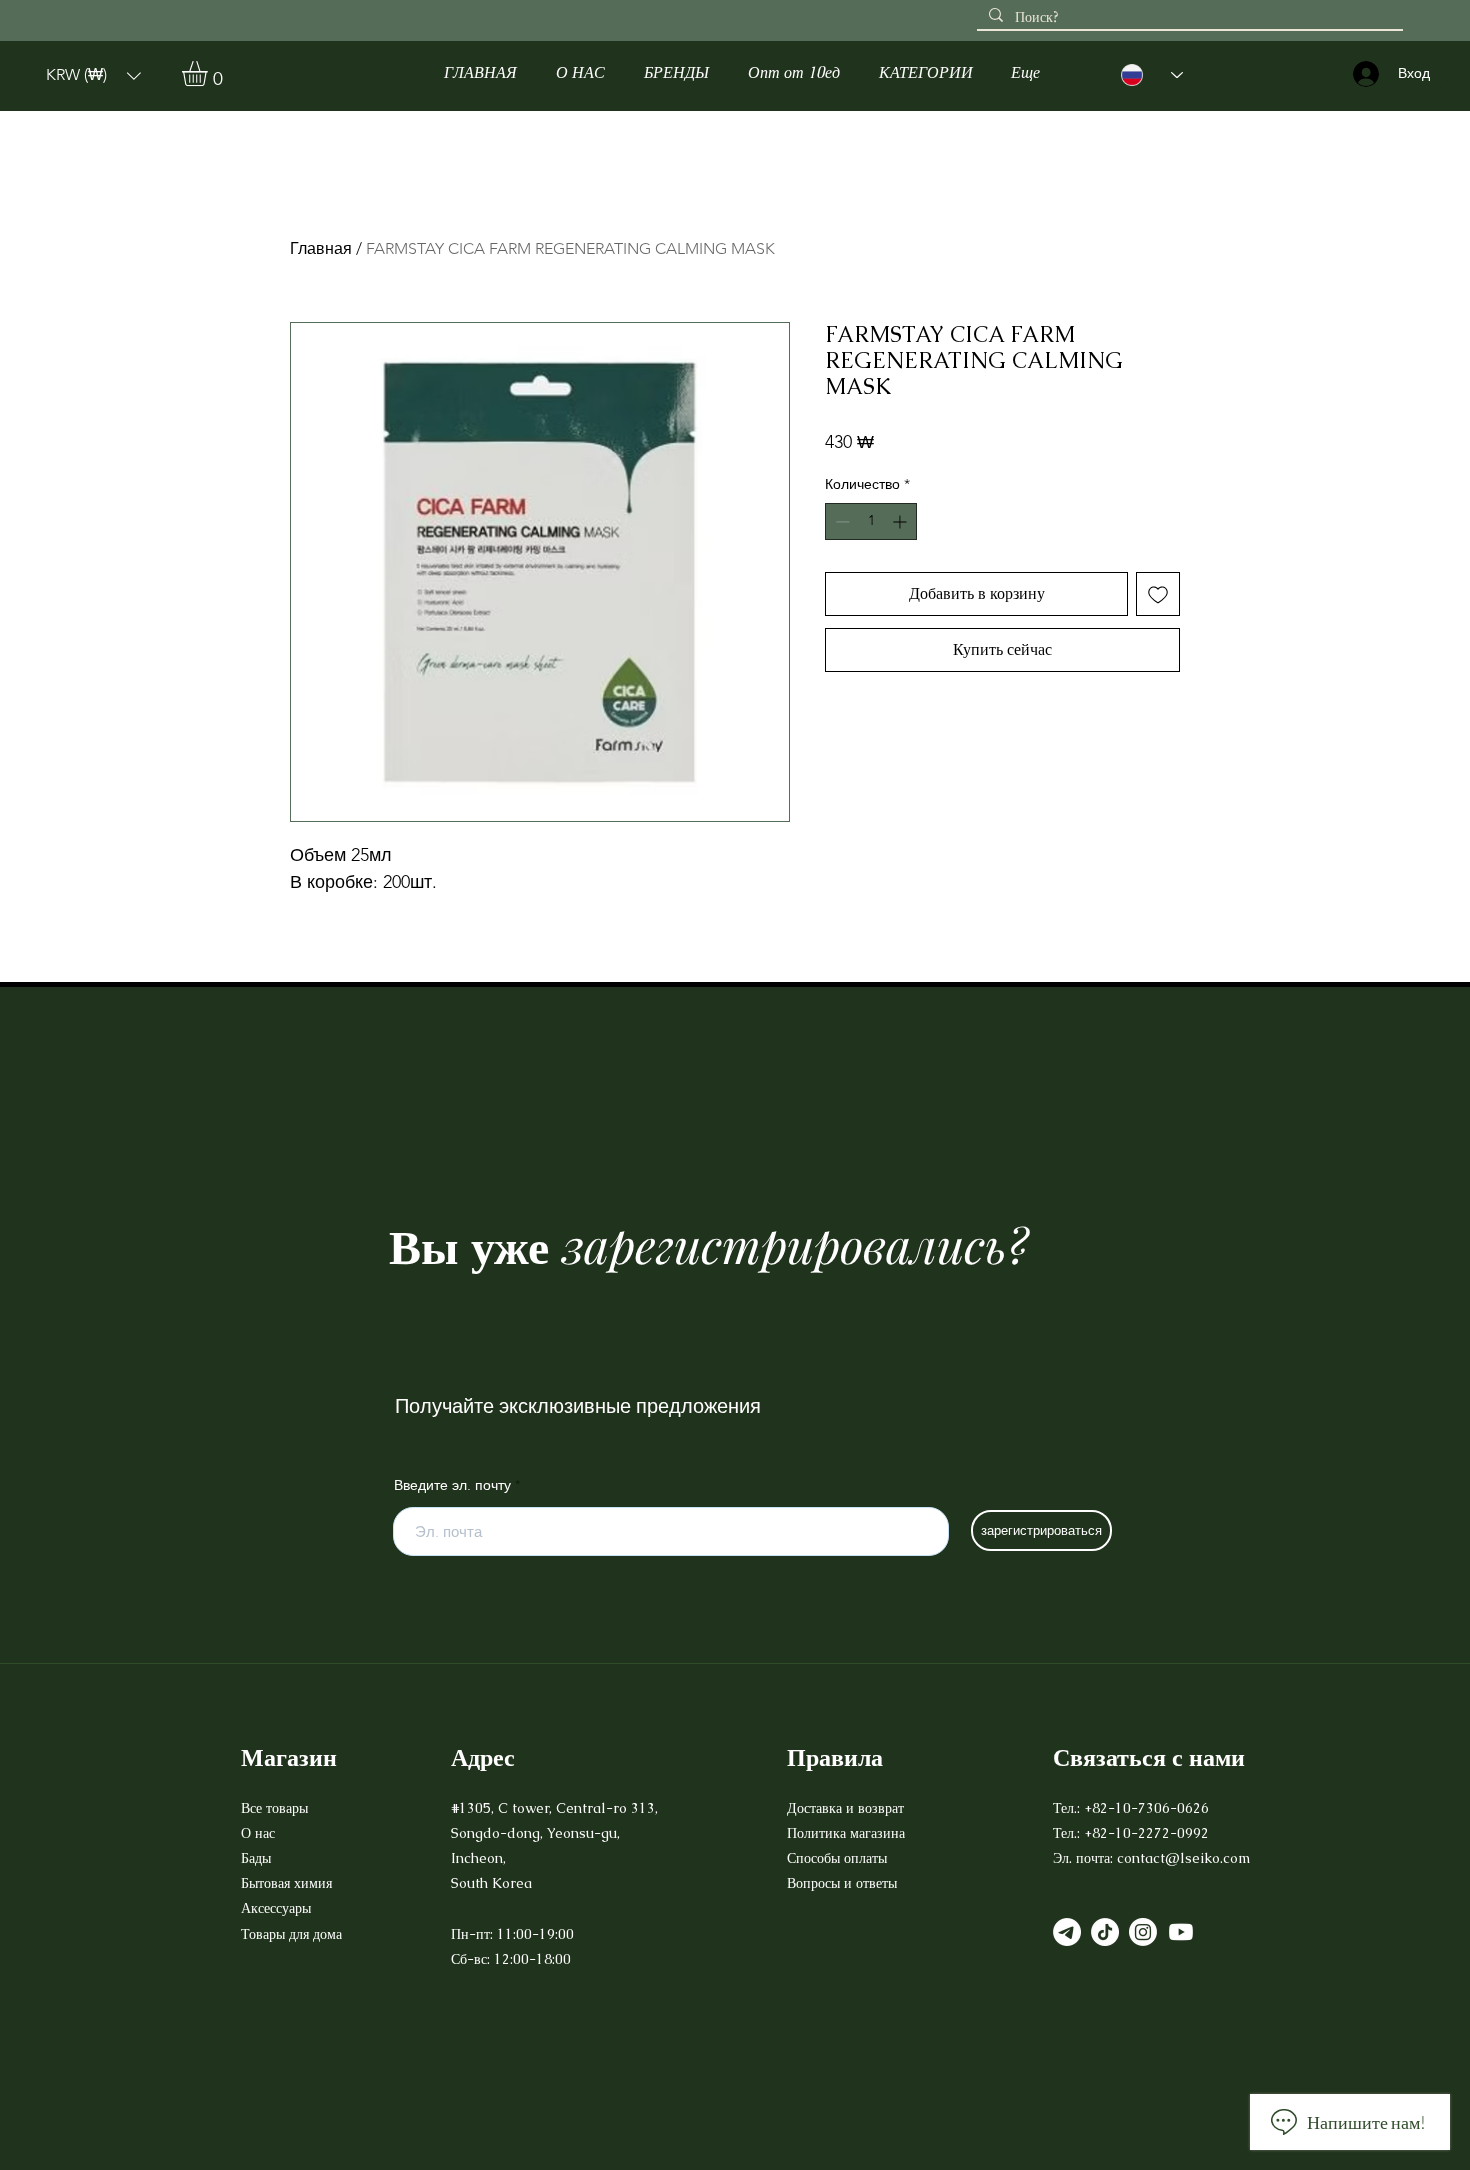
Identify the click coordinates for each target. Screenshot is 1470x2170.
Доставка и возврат (847, 1808)
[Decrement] (840, 521)
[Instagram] (1143, 1932)
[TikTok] (1105, 1932)
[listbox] (93, 75)
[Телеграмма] (1067, 1932)
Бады (256, 1858)
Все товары (274, 1808)
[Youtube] (1181, 1932)
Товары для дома (291, 1934)
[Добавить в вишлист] (1158, 594)
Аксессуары (278, 1908)
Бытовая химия (286, 1883)
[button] (93, 75)
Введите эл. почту (452, 1485)
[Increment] (901, 521)
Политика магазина (846, 1833)
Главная (321, 248)
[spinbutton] (871, 521)
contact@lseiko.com (1183, 1858)
